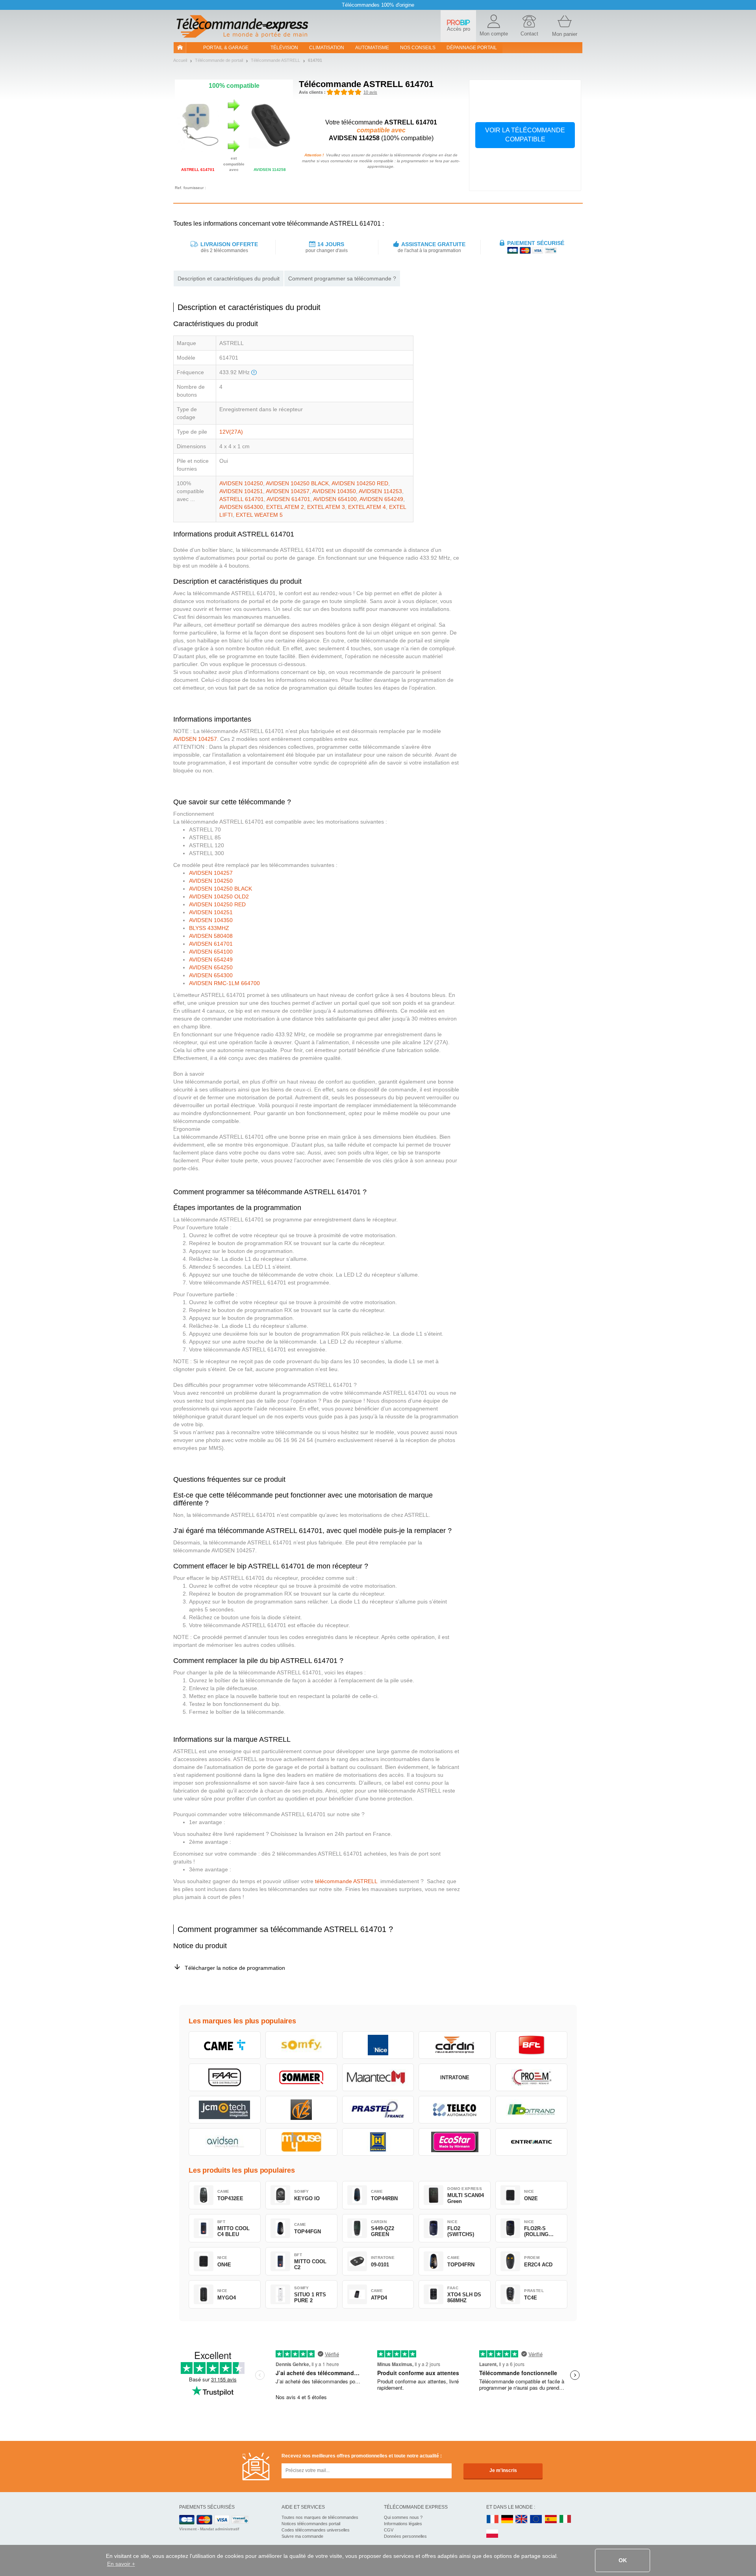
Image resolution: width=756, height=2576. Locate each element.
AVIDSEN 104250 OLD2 (219, 896)
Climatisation (327, 48)
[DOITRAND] (531, 2110)
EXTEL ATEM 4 (367, 507)
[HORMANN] (378, 2142)
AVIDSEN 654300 (241, 507)
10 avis (370, 92)
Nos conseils (418, 48)
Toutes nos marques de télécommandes (320, 2517)
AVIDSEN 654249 (381, 499)
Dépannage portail (472, 48)
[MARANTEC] (378, 2077)
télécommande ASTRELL (345, 1881)
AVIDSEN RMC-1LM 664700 (224, 983)
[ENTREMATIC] (531, 2142)
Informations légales (403, 2524)
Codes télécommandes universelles (316, 2530)
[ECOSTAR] (455, 2142)
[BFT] (531, 2045)
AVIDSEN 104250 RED (360, 483)
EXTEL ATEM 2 (285, 507)
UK (522, 2519)
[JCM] (225, 2110)
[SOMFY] (301, 2045)
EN (536, 2519)
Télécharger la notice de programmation (235, 1968)
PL (493, 2534)
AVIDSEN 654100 (335, 499)
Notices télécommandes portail (311, 2524)
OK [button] (623, 2560)
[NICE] (378, 2045)
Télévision (284, 48)
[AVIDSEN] (225, 2142)
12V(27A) (231, 432)
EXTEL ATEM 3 (326, 507)
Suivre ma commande (302, 2536)
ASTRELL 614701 (242, 499)
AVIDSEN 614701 (288, 499)
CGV (389, 2530)
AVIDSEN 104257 (288, 491)
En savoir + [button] (121, 2564)
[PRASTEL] (378, 2110)
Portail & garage (226, 48)
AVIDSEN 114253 (380, 491)
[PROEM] (531, 2077)
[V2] (301, 2110)
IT (565, 2519)
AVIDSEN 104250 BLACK (297, 483)
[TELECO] (455, 2110)
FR (493, 2519)
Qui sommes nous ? (403, 2517)
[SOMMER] (301, 2077)
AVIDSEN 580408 (211, 936)
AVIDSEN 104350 (334, 491)
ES (551, 2519)
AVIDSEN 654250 (211, 967)
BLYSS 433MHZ (209, 928)
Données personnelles (405, 2536)
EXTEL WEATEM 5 (259, 515)
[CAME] (225, 2045)
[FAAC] (225, 2077)
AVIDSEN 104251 (241, 491)
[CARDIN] (455, 2045)
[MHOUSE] (301, 2142)
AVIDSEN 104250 (241, 483)
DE (507, 2519)
